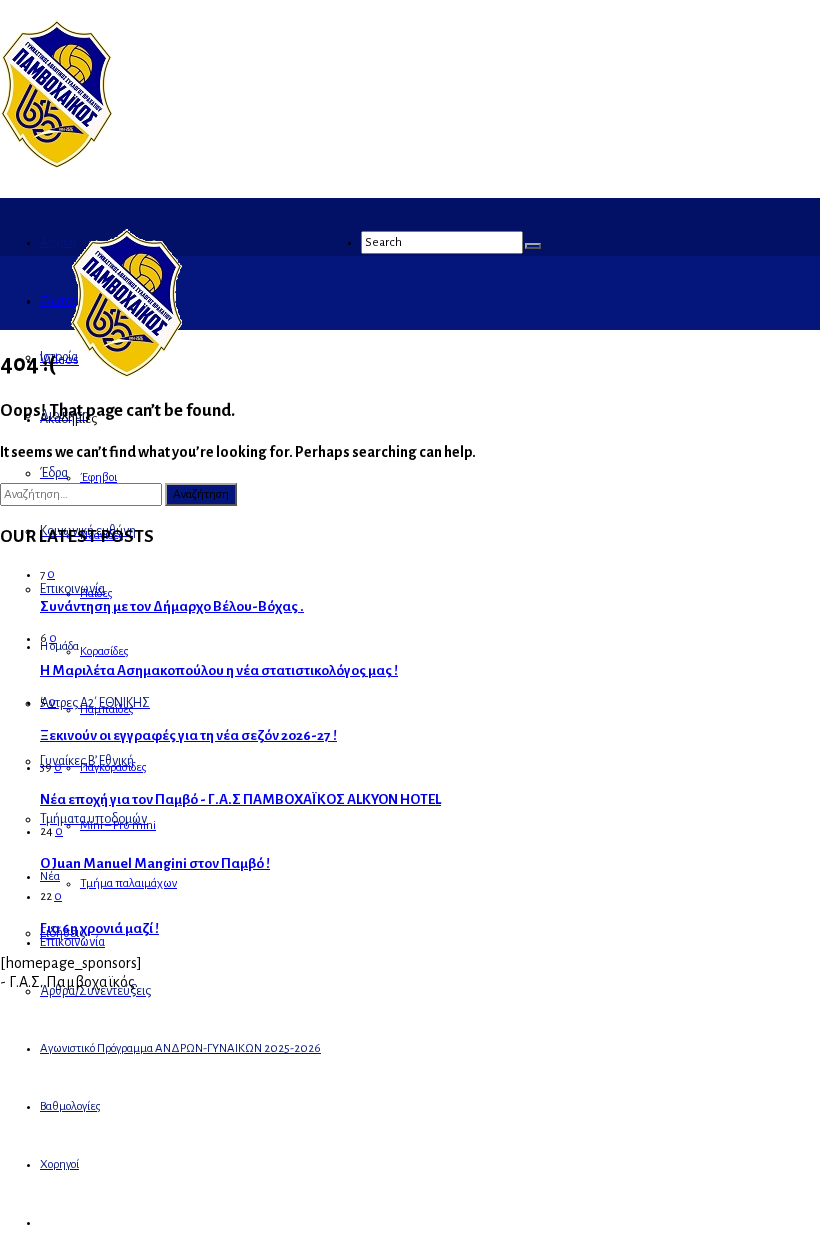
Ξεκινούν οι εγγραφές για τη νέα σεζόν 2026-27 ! (188, 735)
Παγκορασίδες (113, 767)
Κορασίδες (104, 651)
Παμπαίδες (107, 709)
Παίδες (96, 593)
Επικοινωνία (72, 942)
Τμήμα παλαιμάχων (128, 883)
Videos (59, 360)
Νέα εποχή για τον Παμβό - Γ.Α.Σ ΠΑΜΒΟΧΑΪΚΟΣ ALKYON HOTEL (240, 799)
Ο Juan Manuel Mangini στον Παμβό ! (155, 863)
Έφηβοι (98, 477)
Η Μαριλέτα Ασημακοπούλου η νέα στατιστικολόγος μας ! (219, 670)
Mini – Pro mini (118, 825)
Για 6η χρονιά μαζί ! (99, 928)
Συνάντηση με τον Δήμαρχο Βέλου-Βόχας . (172, 606)
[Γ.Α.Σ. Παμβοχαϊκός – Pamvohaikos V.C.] (57, 163)
